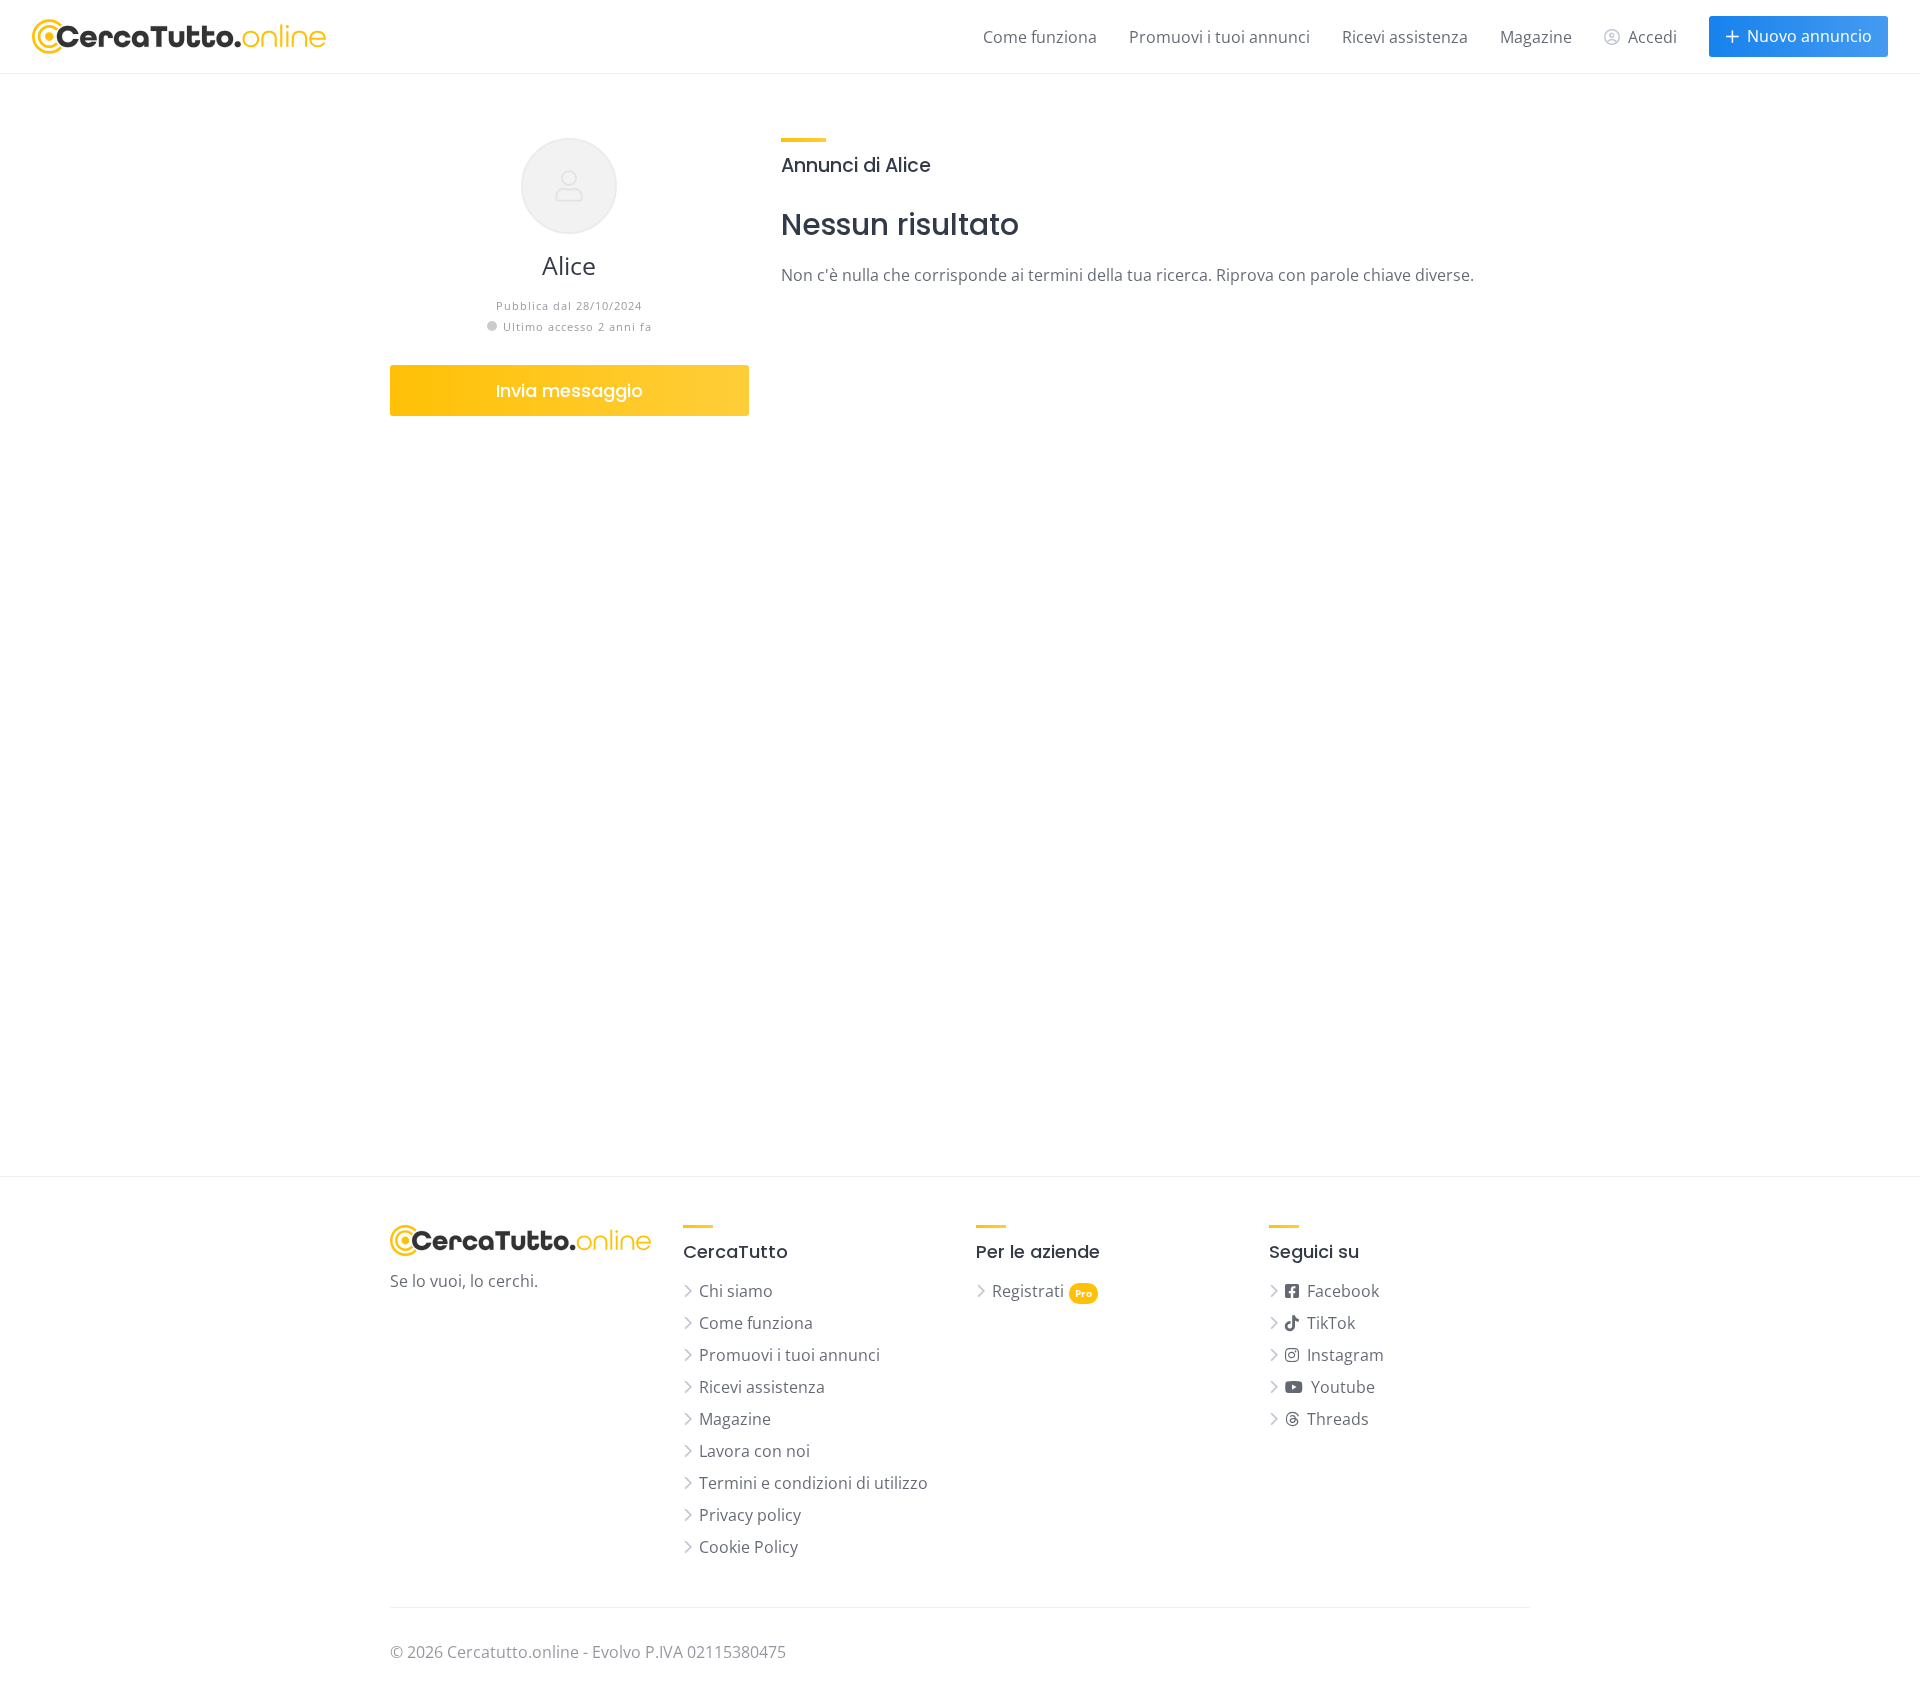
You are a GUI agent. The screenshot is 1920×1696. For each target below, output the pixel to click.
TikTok (1331, 1323)
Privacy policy (750, 1515)
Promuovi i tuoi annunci (1219, 37)
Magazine (1536, 37)
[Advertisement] (569, 780)
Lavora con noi (754, 1451)
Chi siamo (736, 1291)
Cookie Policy (748, 1547)
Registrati (1028, 1291)
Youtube (1343, 1387)
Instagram (1345, 1355)
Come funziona (1040, 37)
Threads (1338, 1419)
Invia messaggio (569, 390)
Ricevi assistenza (1405, 37)
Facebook (1343, 1291)
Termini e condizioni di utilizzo (813, 1483)
